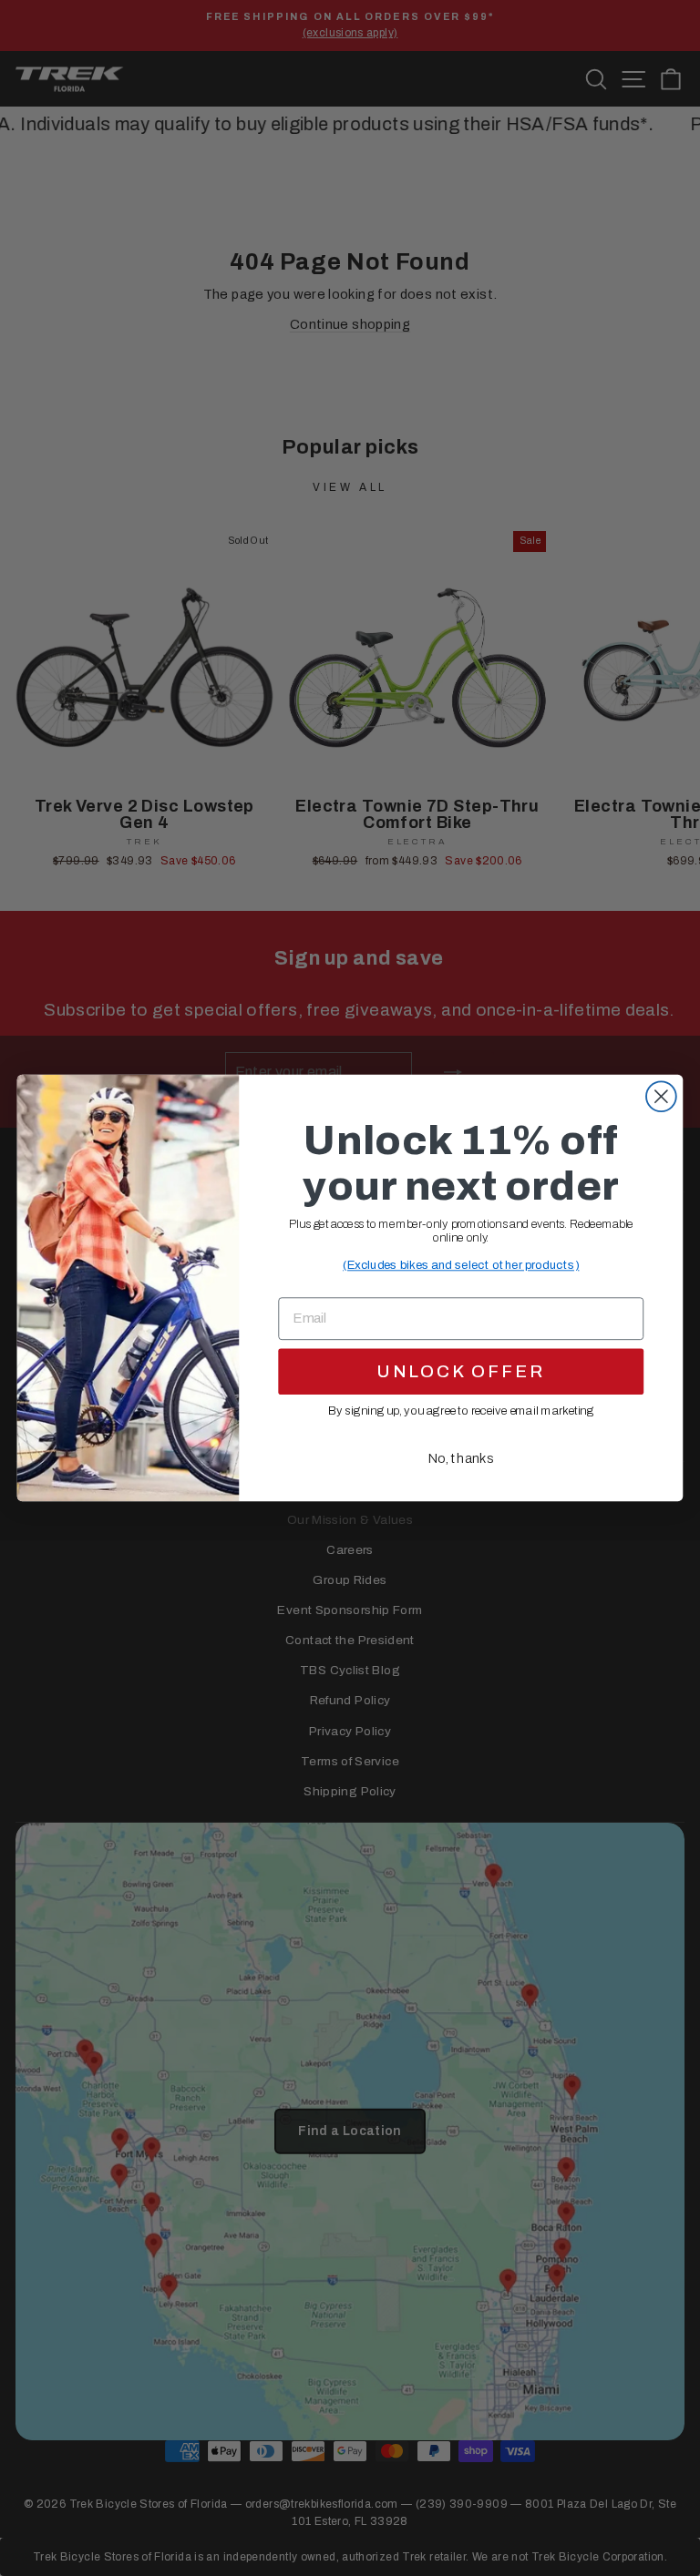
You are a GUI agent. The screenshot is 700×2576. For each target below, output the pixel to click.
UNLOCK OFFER (461, 1371)
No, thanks (461, 1458)
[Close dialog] (661, 1096)
